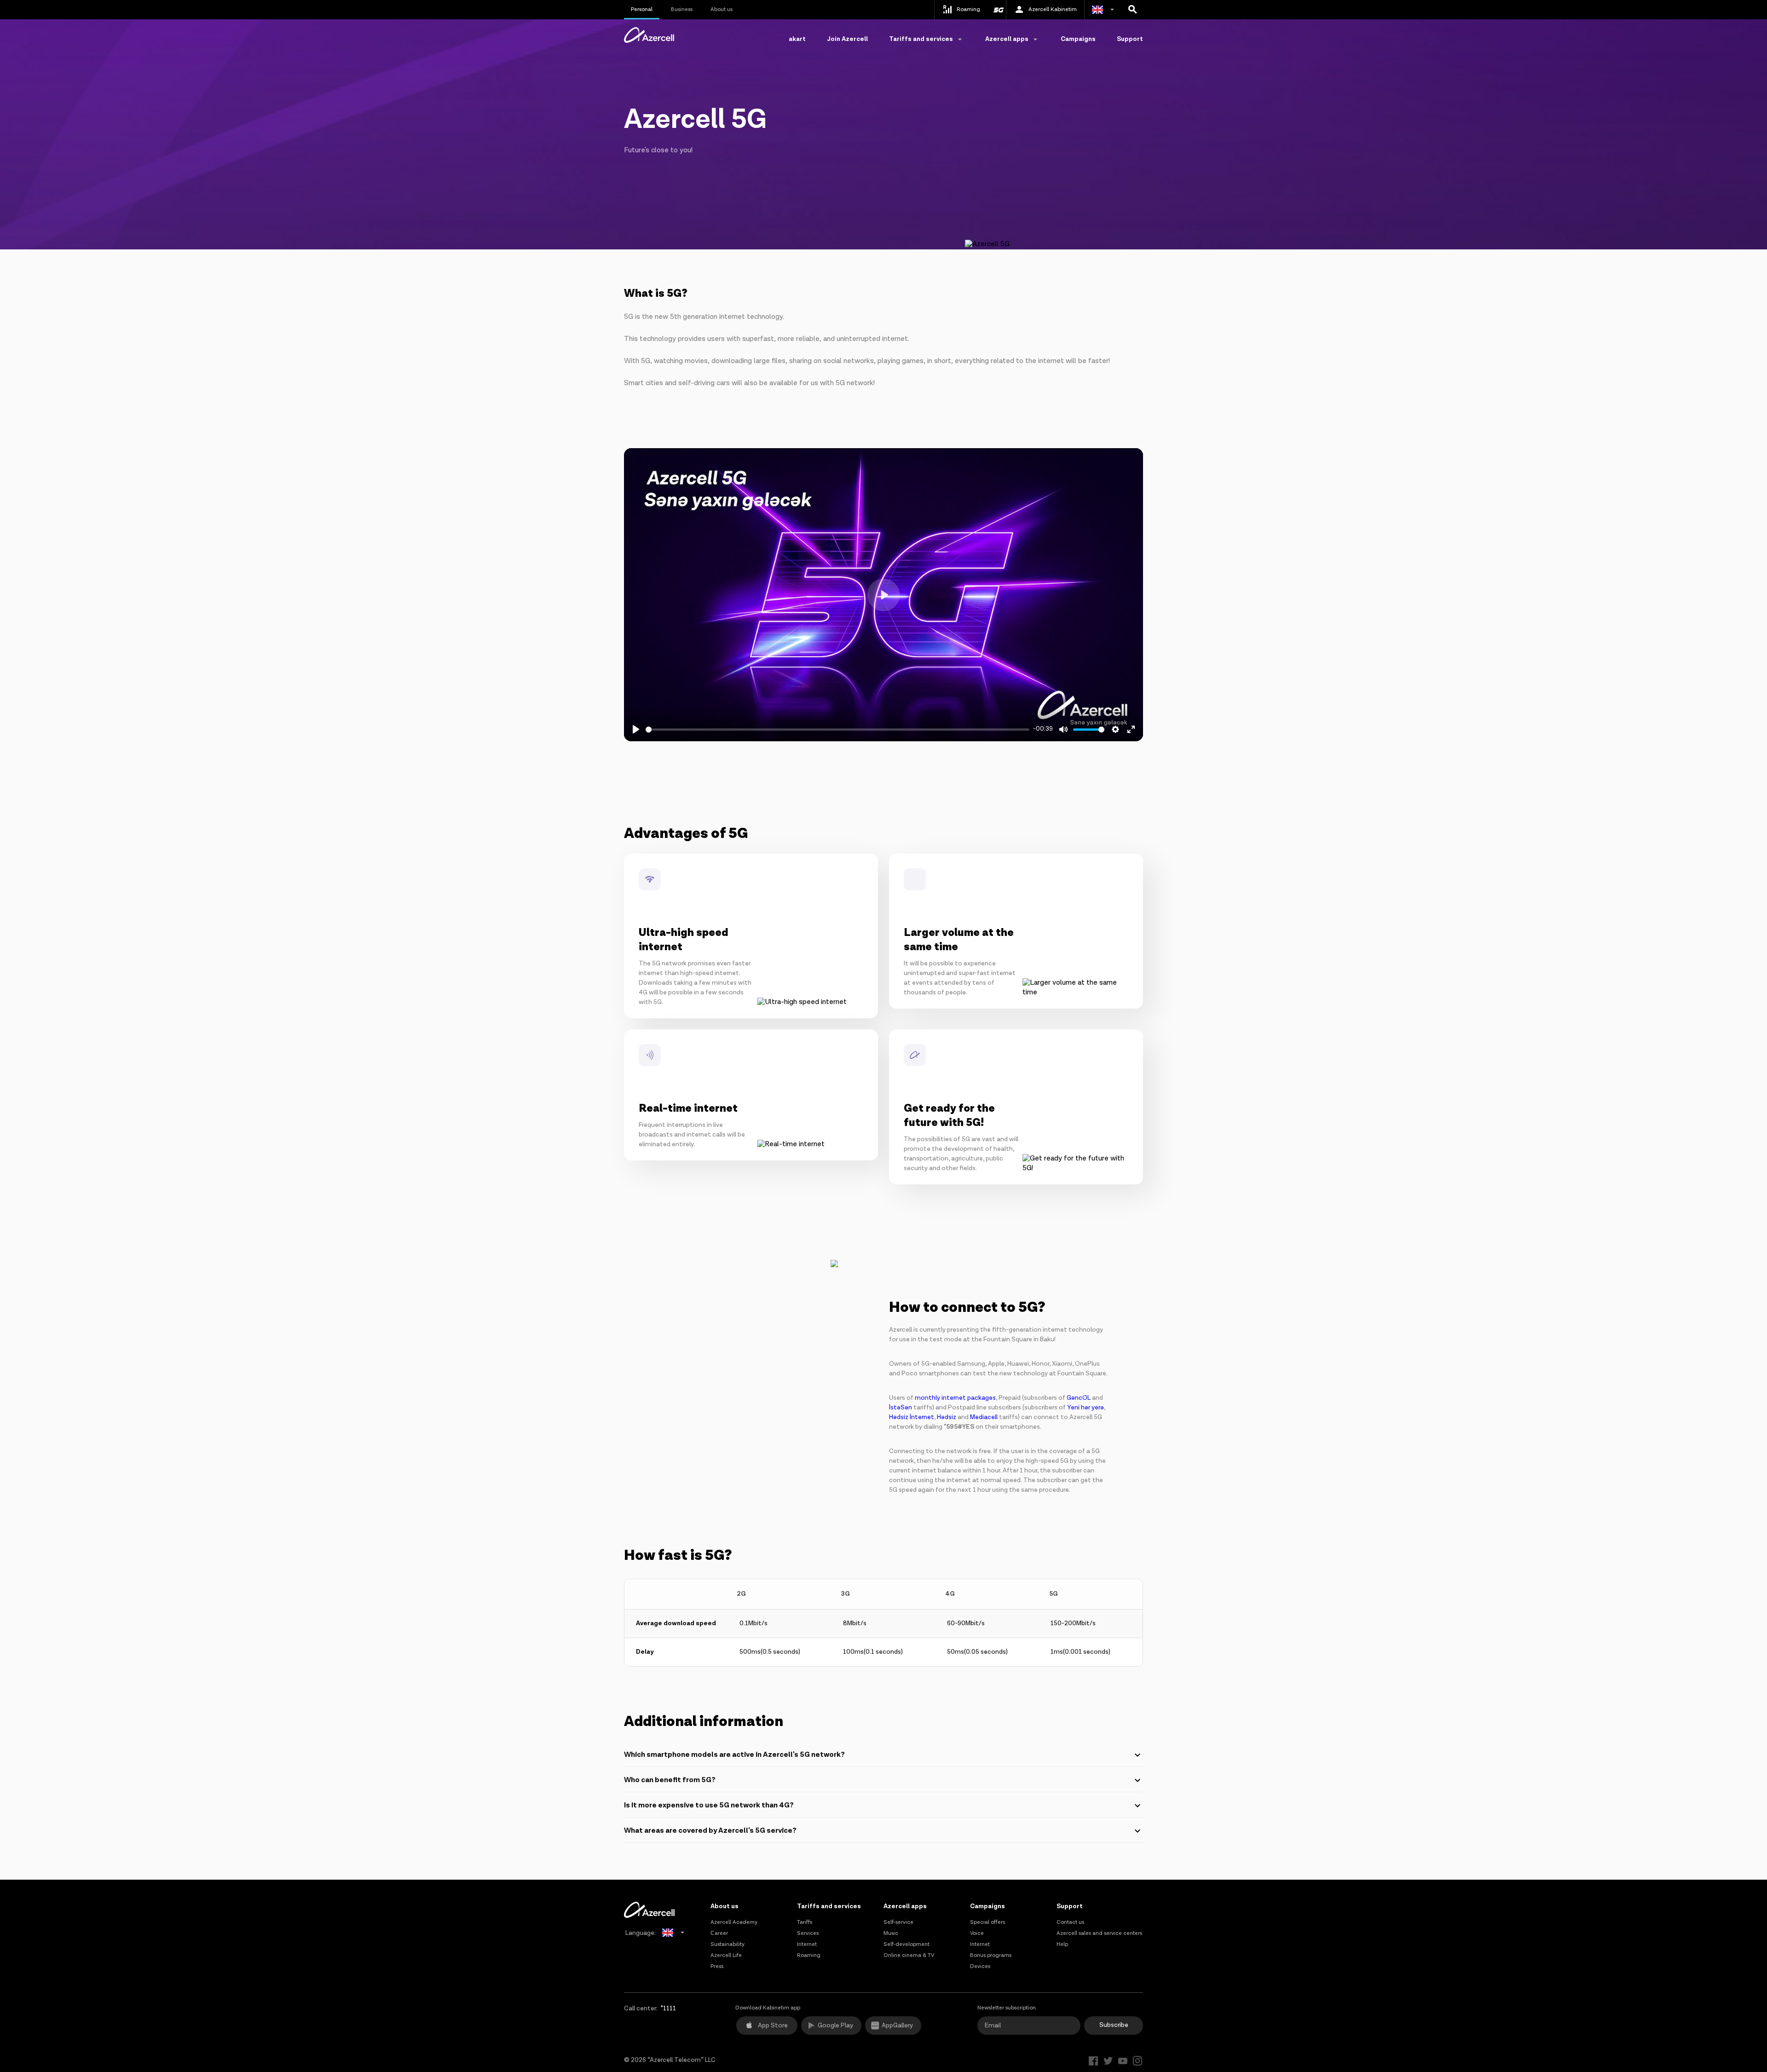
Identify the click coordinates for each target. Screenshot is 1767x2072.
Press (717, 1966)
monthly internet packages (955, 1398)
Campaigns (1078, 39)
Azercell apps (905, 1906)
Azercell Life (726, 1955)
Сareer (719, 1933)
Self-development (907, 1944)
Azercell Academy (734, 1922)
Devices (980, 1966)
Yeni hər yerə (1086, 1408)
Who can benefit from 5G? (670, 1780)
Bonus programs (991, 1955)
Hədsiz (947, 1417)
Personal (642, 9)
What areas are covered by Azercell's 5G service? (710, 1831)
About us (722, 9)
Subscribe (1114, 2025)
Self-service (898, 1922)
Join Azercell (847, 39)
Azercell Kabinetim (1053, 9)
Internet (807, 1944)
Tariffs (805, 1922)
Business (682, 9)
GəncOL (1079, 1398)
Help (1062, 1944)
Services (808, 1933)
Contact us (1070, 1922)
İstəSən (901, 1408)
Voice (977, 1933)
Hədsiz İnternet (912, 1417)
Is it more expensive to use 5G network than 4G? (709, 1805)
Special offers (987, 1922)
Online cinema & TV (909, 1955)
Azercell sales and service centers (1099, 1933)
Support (1130, 39)
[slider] (837, 730)
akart (797, 39)
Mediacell (984, 1417)
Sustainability (728, 1944)
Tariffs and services (829, 1906)
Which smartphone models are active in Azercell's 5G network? (734, 1755)
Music (891, 1933)
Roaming (809, 1955)
